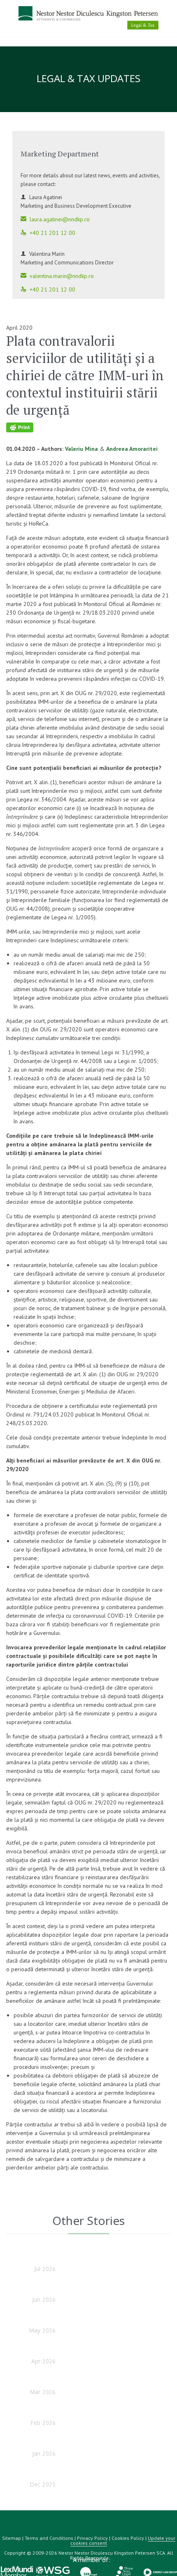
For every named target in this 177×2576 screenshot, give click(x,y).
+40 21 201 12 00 (48, 233)
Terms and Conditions (49, 2538)
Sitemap (12, 2538)
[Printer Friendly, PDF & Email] (87, 427)
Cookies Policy (128, 2538)
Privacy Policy (92, 2538)
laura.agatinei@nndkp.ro (55, 219)
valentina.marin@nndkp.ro (57, 276)
